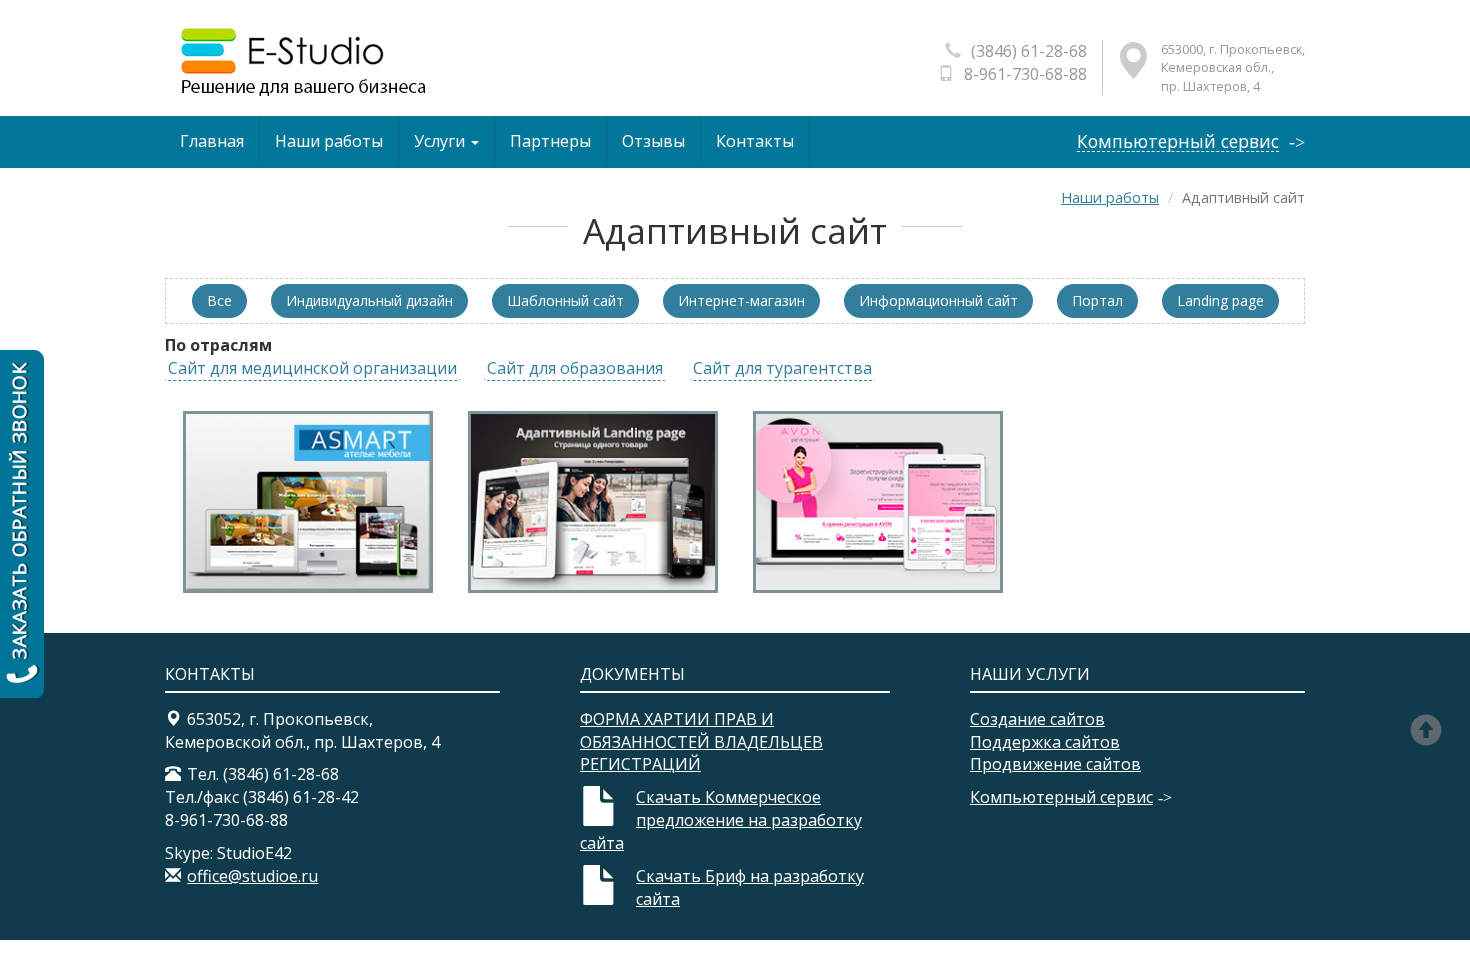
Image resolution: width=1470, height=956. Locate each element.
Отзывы (653, 141)
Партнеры (550, 141)
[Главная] (301, 61)
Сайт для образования (575, 368)
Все (219, 300)
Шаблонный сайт (565, 300)
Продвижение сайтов (1055, 764)
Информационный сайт (938, 300)
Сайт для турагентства (782, 368)
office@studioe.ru (252, 876)
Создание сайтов (1037, 719)
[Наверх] (1432, 733)
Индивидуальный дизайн (369, 300)
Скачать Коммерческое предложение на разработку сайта (721, 820)
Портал (1097, 300)
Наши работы (329, 141)
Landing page (1220, 300)
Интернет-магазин (741, 300)
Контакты (755, 141)
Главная (212, 141)
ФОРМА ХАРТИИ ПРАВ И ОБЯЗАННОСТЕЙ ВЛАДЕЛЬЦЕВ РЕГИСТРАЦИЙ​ (701, 742)
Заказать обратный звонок (22, 524)
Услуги (441, 141)
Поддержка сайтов (1045, 742)
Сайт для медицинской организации (312, 368)
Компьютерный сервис (1178, 141)
